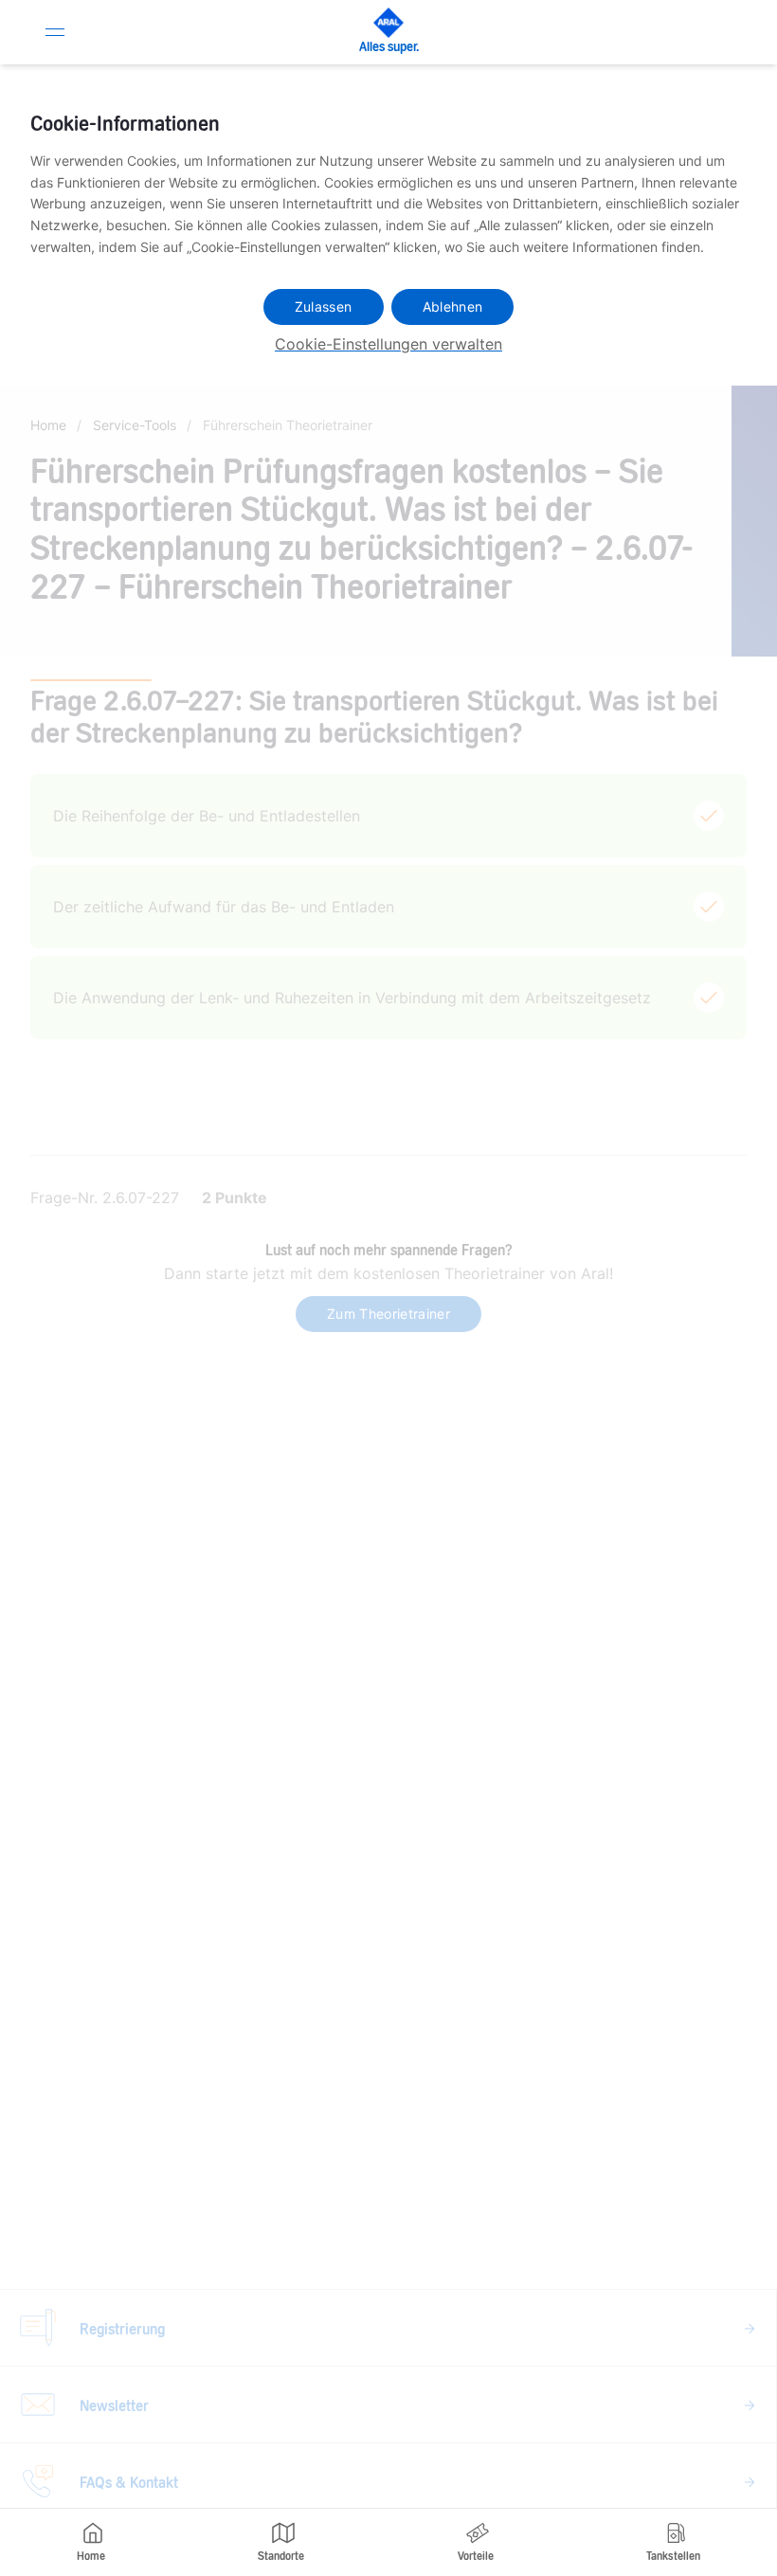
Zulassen (324, 306)
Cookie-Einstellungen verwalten (388, 344)
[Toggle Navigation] (55, 32)
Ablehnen (453, 306)
